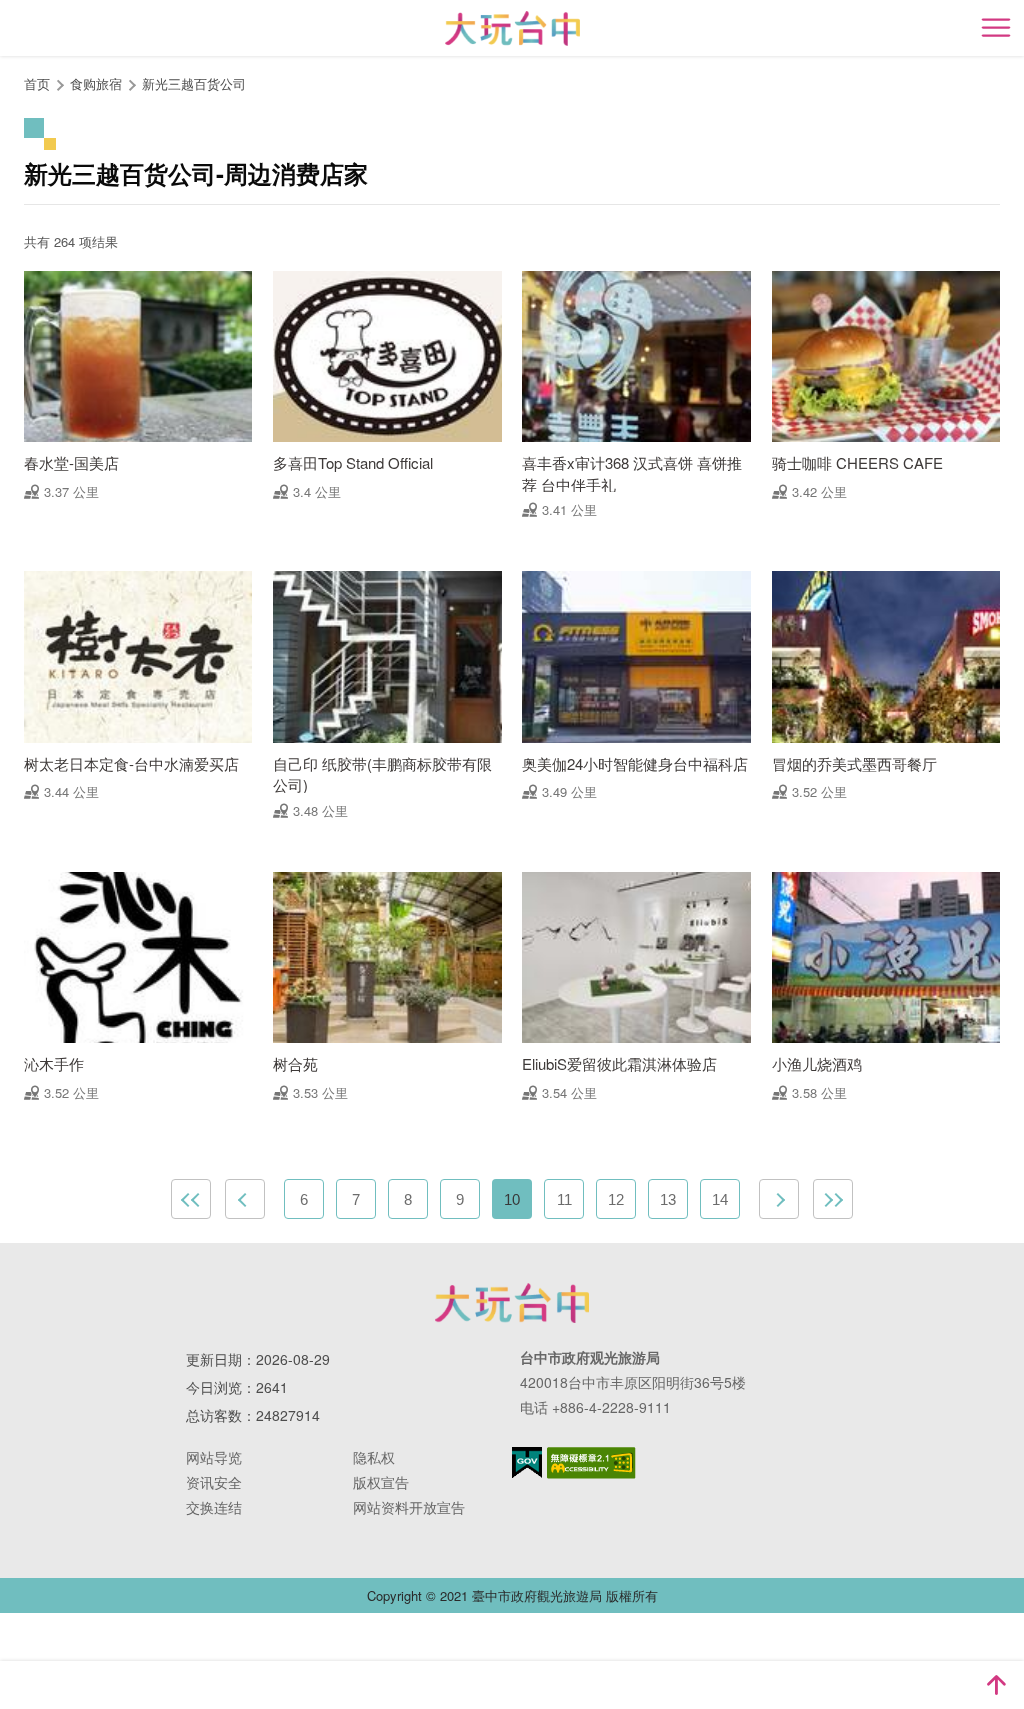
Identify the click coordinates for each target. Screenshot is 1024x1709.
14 (720, 1199)
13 (668, 1199)
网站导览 (214, 1457)
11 (564, 1199)
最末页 (833, 1199)
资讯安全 (214, 1482)
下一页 (779, 1199)
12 (616, 1199)
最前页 (191, 1199)
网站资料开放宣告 (409, 1507)
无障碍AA (591, 1463)
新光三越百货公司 (194, 83)
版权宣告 (381, 1482)
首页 (37, 83)
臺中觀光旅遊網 (512, 28)
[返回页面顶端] (996, 1685)
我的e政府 (527, 1462)
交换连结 (214, 1507)
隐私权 (374, 1457)
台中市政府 (512, 1303)
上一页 (245, 1199)
